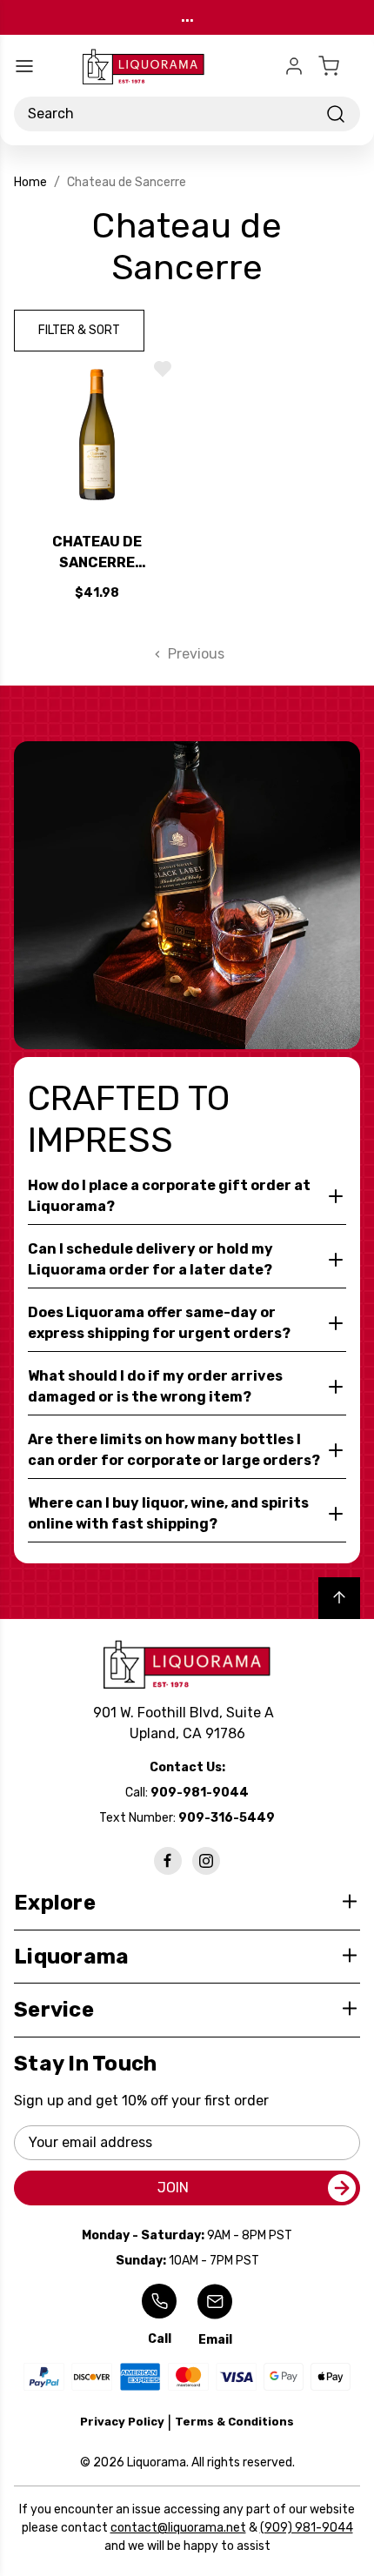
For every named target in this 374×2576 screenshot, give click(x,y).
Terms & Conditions (234, 2422)
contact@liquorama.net (178, 2528)
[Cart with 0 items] (339, 66)
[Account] (294, 66)
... (187, 17)
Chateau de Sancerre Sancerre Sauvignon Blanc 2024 (97, 553)
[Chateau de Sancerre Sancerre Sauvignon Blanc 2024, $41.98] (97, 435)
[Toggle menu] (24, 66)
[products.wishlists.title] (163, 369)
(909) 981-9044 (307, 2528)
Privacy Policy (122, 2422)
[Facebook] (168, 1861)
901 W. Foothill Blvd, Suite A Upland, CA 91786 (187, 1723)
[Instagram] (206, 1861)
